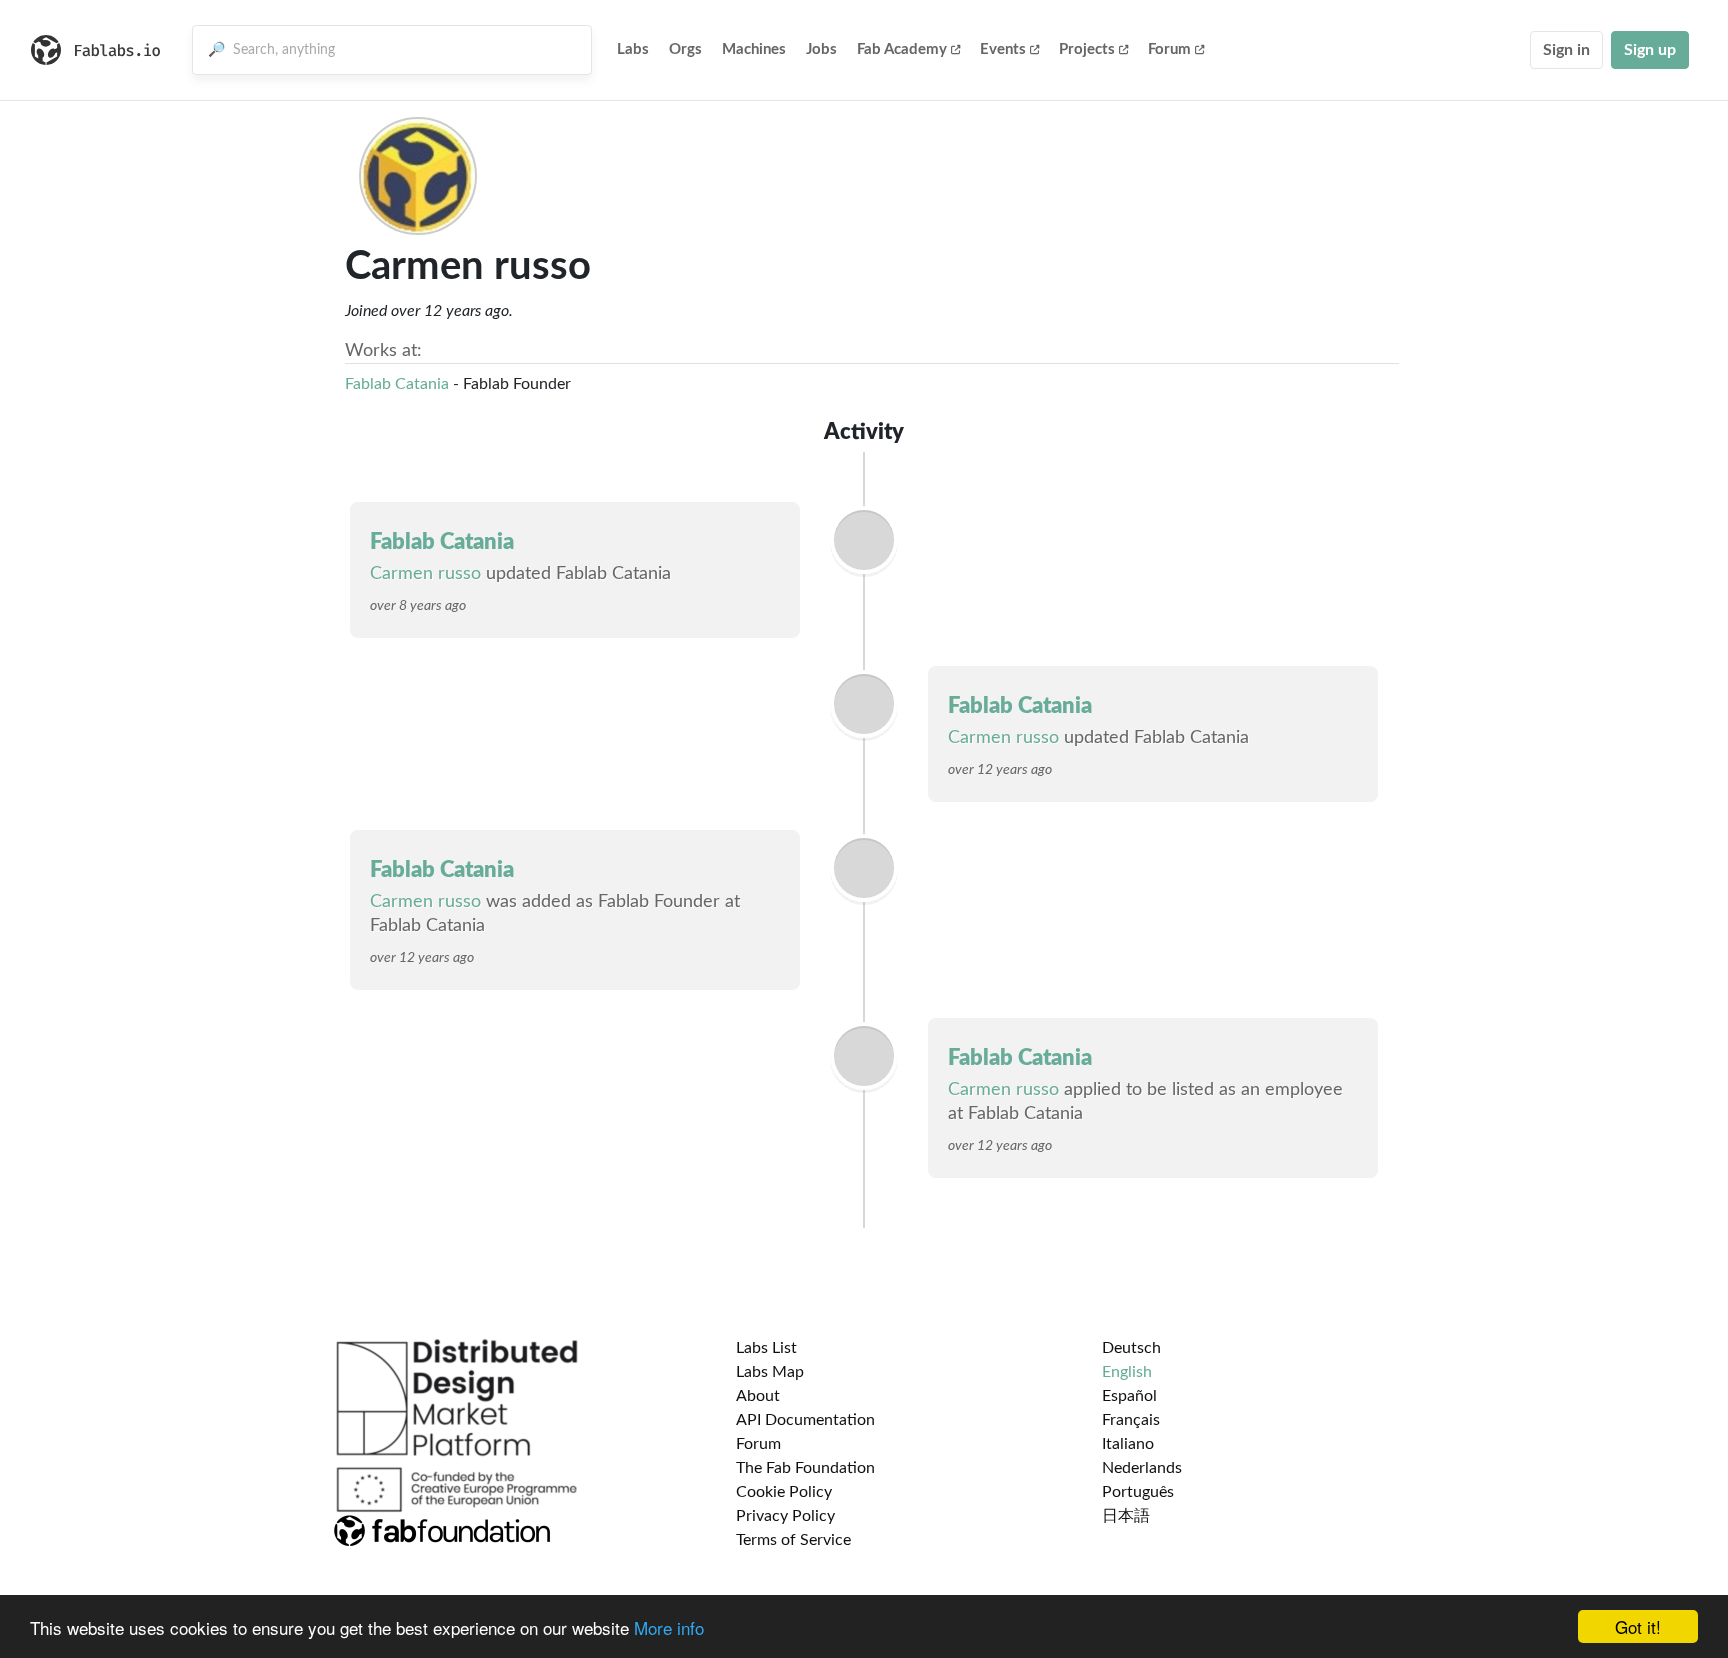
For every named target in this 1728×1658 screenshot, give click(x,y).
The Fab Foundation (805, 1468)
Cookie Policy (784, 1492)
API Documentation (805, 1420)
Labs (633, 49)
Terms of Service (793, 1540)
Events (1003, 49)
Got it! (1638, 1626)
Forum (1169, 49)
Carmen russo (425, 574)
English (1127, 1372)
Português (1138, 1492)
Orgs (685, 49)
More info (669, 1627)
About (758, 1396)
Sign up (1650, 50)
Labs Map (770, 1372)
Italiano (1128, 1444)
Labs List (766, 1348)
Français (1131, 1420)
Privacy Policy (785, 1516)
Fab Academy (902, 49)
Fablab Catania (397, 384)
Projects (1087, 49)
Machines (754, 49)
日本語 (1126, 1516)
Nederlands (1142, 1468)
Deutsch (1131, 1348)
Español (1129, 1396)
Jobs (821, 49)
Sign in (1566, 50)
